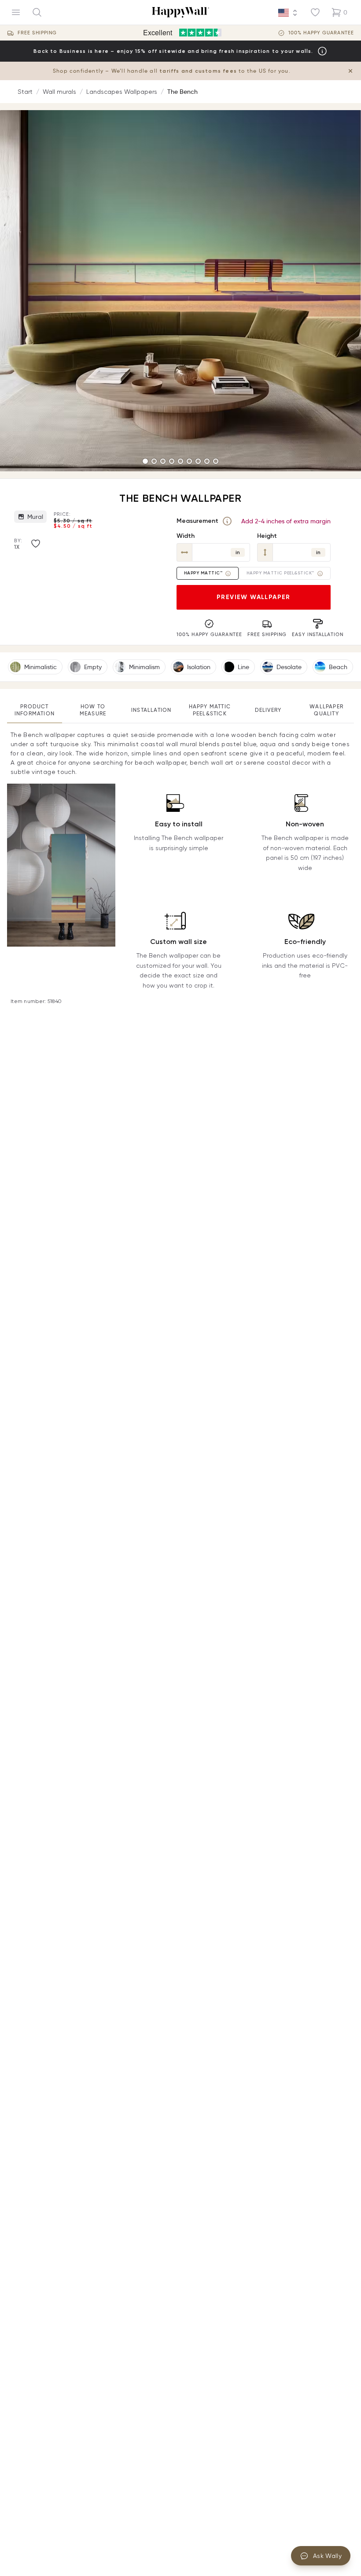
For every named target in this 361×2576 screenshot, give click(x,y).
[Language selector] (288, 13)
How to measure (93, 710)
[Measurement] (227, 521)
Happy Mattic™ (203, 573)
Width (186, 536)
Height (267, 536)
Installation (151, 710)
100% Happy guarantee (321, 33)
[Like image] (36, 544)
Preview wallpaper (254, 597)
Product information (35, 710)
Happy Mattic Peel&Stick (210, 710)
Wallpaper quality (326, 710)
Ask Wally (327, 2556)
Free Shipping (37, 33)
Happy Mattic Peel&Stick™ (280, 573)
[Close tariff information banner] (350, 71)
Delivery (268, 710)
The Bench (182, 92)
